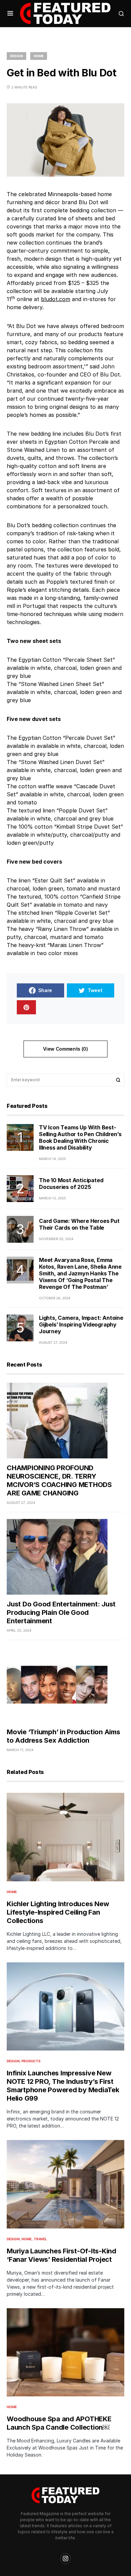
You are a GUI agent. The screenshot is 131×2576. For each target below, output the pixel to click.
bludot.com (56, 299)
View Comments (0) (65, 1049)
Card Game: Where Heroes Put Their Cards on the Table (79, 1224)
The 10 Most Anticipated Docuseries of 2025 (71, 1184)
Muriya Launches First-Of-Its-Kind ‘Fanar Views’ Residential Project (61, 2255)
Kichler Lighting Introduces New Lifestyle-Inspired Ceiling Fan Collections (58, 1912)
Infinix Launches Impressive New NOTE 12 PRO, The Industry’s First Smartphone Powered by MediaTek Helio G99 (63, 2086)
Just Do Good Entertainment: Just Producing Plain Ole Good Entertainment (61, 1612)
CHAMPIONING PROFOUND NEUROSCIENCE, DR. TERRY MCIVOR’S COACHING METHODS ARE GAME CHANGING (59, 1480)
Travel (40, 2239)
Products (31, 2061)
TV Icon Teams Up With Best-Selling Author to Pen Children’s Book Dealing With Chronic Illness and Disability (80, 1137)
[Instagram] (65, 2559)
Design (16, 56)
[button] (10, 13)
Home (39, 56)
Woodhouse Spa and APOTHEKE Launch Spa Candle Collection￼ (59, 2423)
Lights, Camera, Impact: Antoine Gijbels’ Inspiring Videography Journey (81, 1325)
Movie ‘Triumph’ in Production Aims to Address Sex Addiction (63, 1736)
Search (118, 1080)
